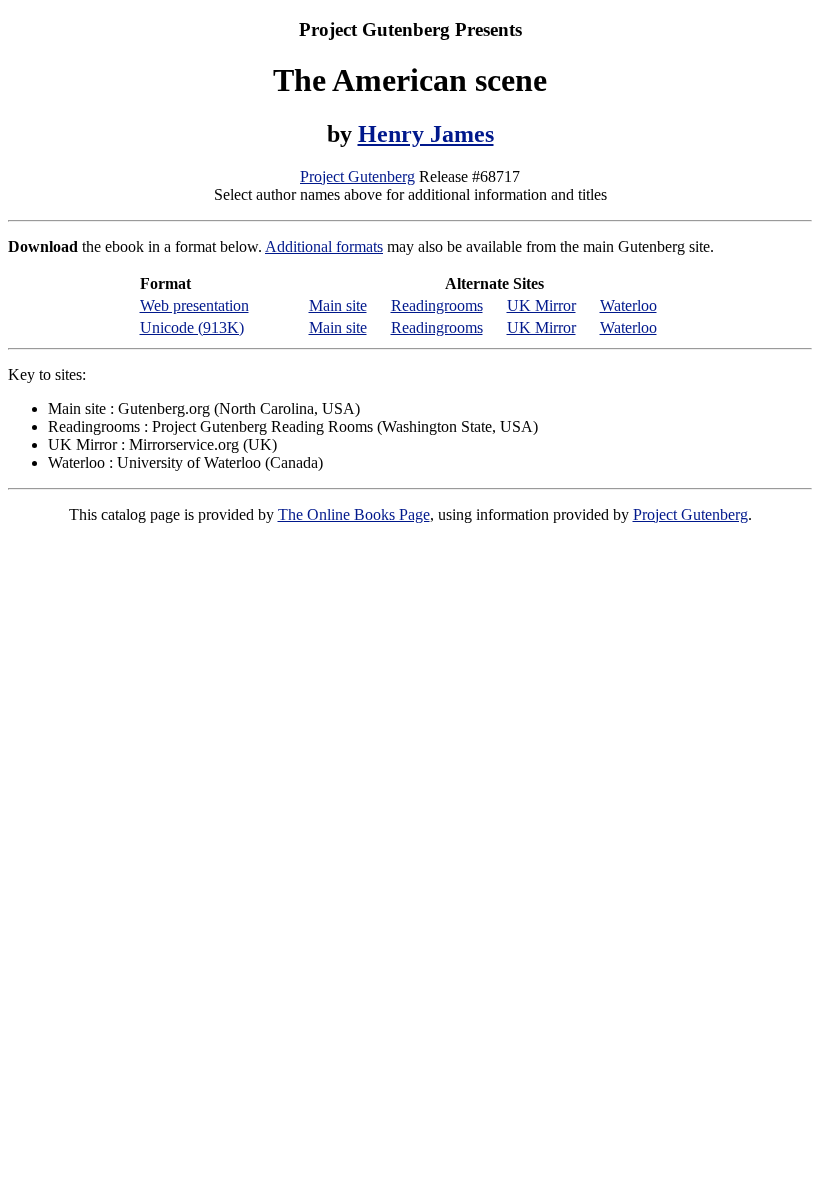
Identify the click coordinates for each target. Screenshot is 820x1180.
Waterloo (628, 305)
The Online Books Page (354, 514)
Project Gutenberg (357, 176)
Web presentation (194, 305)
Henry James (426, 134)
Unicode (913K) (192, 327)
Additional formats (324, 246)
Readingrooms (437, 305)
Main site (338, 305)
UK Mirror (541, 305)
